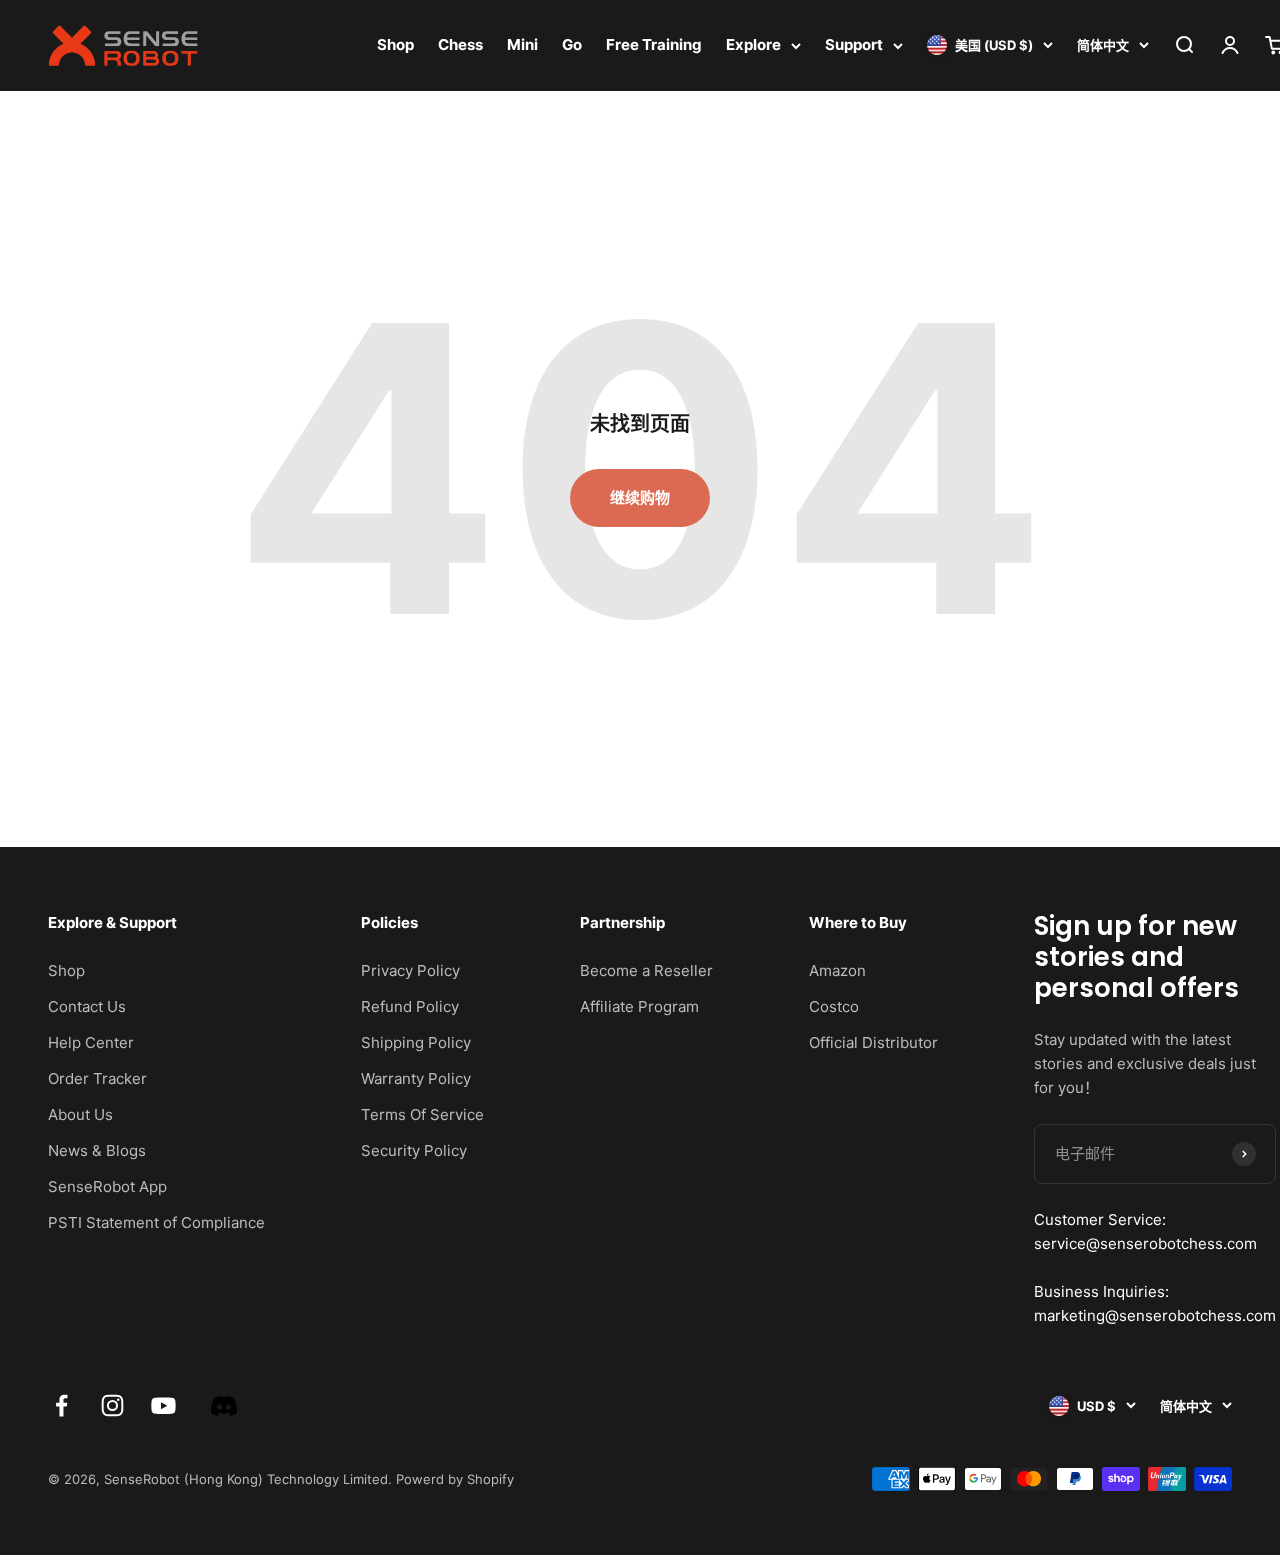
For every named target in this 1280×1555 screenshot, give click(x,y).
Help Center (91, 1042)
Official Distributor (873, 1042)
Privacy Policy (410, 970)
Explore (753, 44)
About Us (80, 1114)
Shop (395, 44)
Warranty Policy (416, 1078)
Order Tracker (97, 1078)
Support (854, 44)
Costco (834, 1006)
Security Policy (414, 1150)
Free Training (654, 44)
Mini (522, 44)
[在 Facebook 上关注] (61, 1405)
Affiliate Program (639, 1006)
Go (572, 44)
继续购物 (640, 497)
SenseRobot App (107, 1186)
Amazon (837, 970)
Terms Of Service (422, 1114)
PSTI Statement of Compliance (156, 1222)
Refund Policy (410, 1006)
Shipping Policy (416, 1042)
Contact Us (87, 1006)
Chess (460, 44)
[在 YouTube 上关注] (163, 1405)
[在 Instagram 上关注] (112, 1405)
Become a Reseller (646, 970)
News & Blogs (97, 1150)
